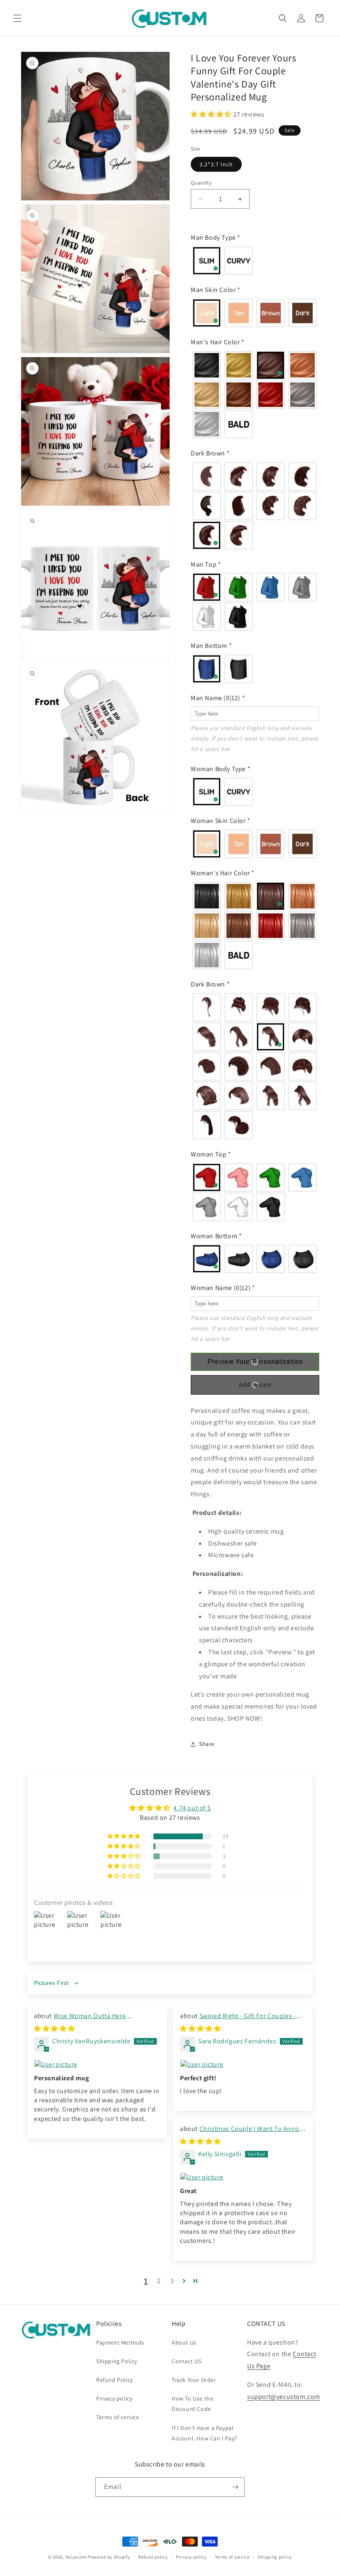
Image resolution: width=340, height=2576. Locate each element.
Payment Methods (120, 2342)
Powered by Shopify (109, 2557)
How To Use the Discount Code (192, 2404)
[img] (55, 2029)
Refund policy (153, 2557)
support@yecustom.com (284, 2397)
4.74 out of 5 (192, 1808)
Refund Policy (115, 2380)
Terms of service (118, 2417)
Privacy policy (114, 2398)
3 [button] (172, 2281)
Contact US (187, 2361)
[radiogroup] (255, 261)
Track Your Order (194, 2380)
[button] (17, 18)
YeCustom (76, 2557)
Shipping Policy (117, 2361)
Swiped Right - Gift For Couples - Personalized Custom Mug (238, 2020)
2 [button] (159, 2281)
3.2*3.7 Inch (216, 164)
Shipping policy (275, 2557)
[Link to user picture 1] (97, 2065)
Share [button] (207, 1744)
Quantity (201, 183)
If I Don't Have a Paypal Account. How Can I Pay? (204, 2433)
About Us (184, 2342)
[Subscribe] (235, 2487)
